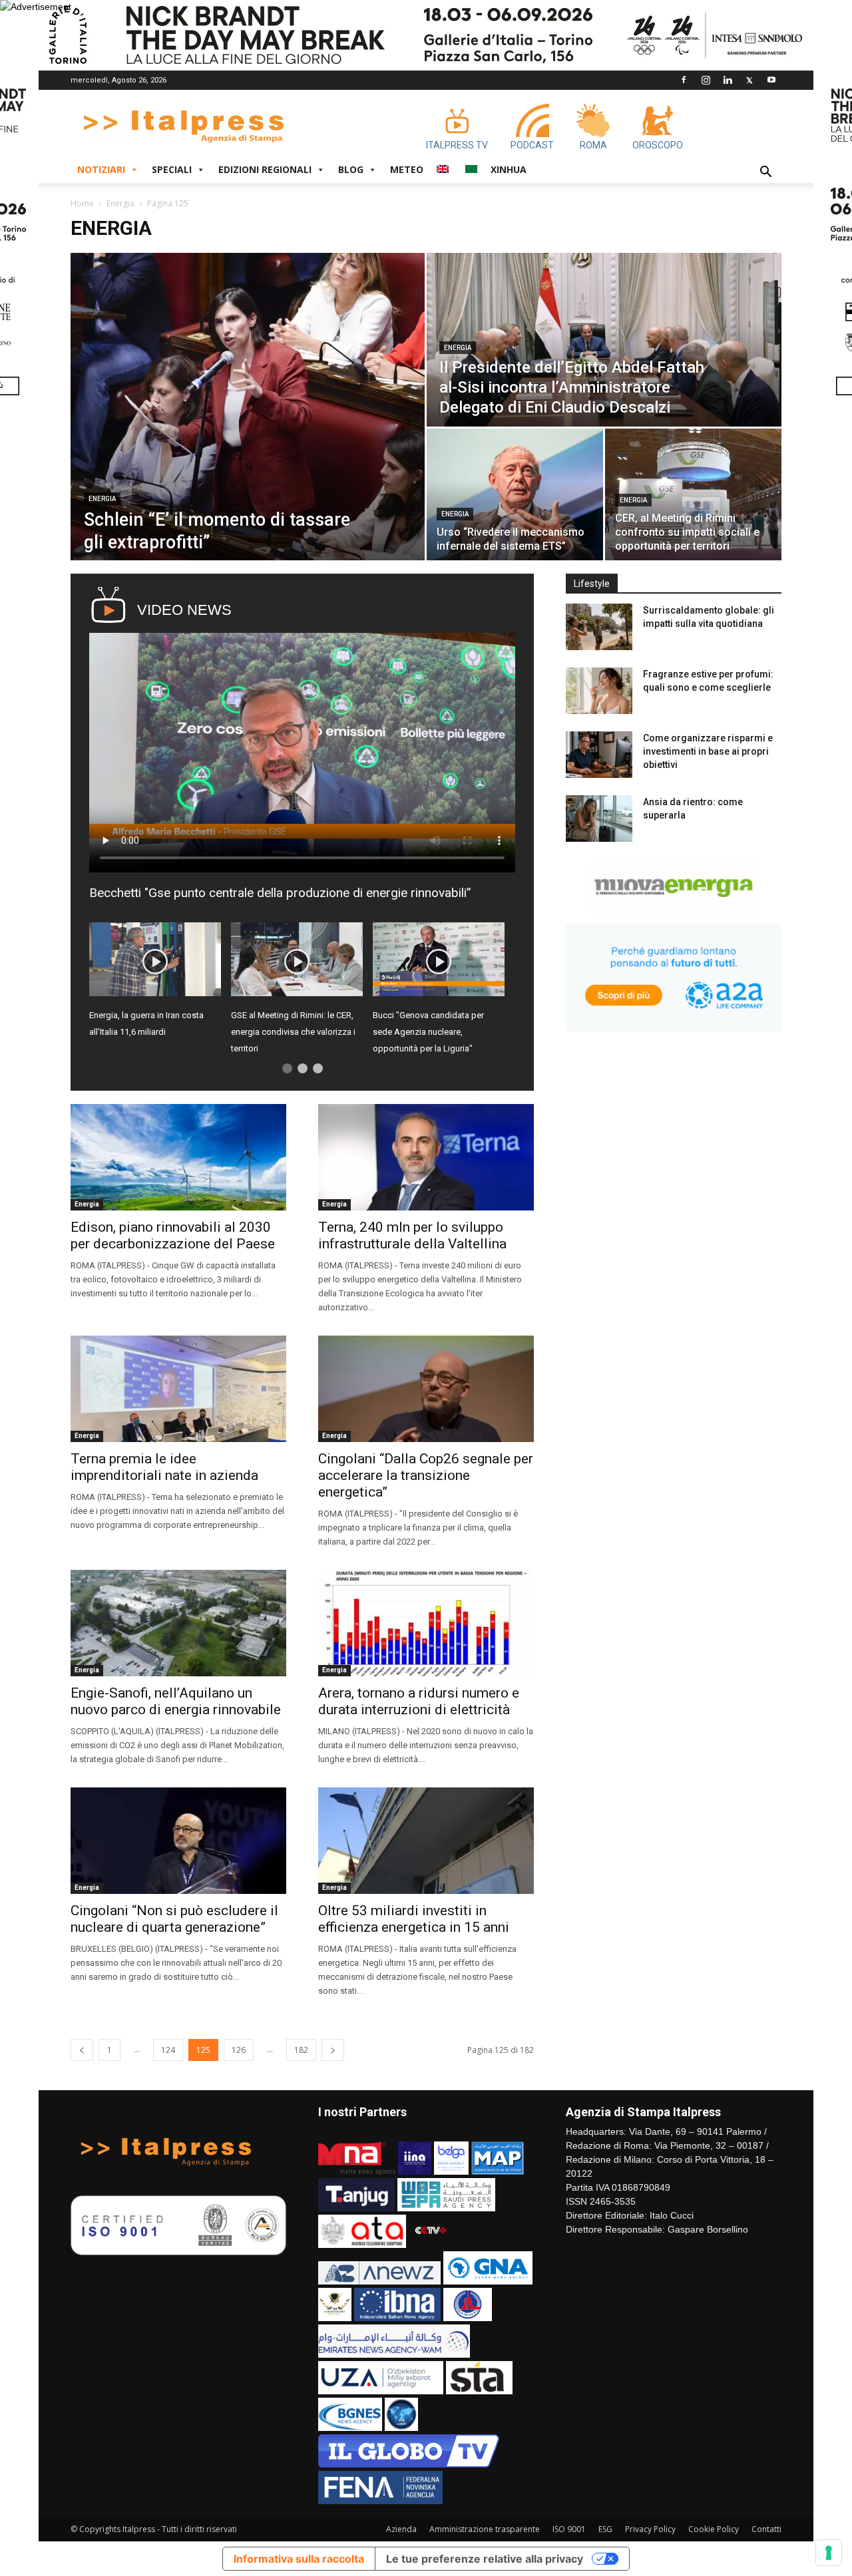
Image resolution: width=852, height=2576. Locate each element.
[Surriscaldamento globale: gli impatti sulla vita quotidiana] (599, 627)
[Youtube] (771, 80)
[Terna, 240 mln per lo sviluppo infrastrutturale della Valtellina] (426, 1157)
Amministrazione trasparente (485, 2529)
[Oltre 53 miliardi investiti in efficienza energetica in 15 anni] (426, 1841)
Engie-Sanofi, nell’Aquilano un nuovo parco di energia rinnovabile (176, 1701)
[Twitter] (749, 80)
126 (239, 2050)
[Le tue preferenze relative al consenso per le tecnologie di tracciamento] (829, 2553)
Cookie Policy (714, 2529)
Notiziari (101, 169)
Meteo (407, 169)
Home (82, 203)
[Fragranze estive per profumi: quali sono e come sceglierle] (599, 691)
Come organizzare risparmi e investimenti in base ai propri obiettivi (708, 751)
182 (301, 2050)
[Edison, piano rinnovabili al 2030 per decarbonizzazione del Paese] (178, 1157)
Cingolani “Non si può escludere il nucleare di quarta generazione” (174, 1919)
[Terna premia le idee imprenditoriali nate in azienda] (178, 1389)
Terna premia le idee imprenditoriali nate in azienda (164, 1467)
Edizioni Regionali (265, 169)
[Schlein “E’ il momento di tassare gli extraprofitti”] (248, 407)
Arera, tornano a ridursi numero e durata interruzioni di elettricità (419, 1701)
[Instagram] (706, 80)
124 (168, 2050)
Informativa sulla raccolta (299, 2559)
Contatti (766, 2529)
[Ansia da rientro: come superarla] (599, 819)
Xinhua (509, 169)
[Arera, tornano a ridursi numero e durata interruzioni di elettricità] (426, 1623)
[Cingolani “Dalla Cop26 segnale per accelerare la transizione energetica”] (426, 1389)
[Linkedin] (728, 80)
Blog (351, 169)
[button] (765, 173)
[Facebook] (684, 80)
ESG (605, 2529)
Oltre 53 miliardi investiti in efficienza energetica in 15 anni (414, 1919)
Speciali (172, 169)
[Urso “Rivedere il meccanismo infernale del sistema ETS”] (515, 494)
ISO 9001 (569, 2529)
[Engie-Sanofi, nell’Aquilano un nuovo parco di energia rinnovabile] (178, 1623)
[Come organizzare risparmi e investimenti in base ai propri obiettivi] (599, 755)
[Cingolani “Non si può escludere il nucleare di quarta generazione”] (178, 1841)
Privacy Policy (650, 2529)
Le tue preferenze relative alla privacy (485, 2559)
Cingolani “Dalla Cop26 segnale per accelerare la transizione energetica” (426, 1475)
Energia (120, 203)
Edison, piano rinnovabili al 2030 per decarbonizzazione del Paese (173, 1235)
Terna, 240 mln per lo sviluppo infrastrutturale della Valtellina (412, 1235)
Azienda (401, 2529)
